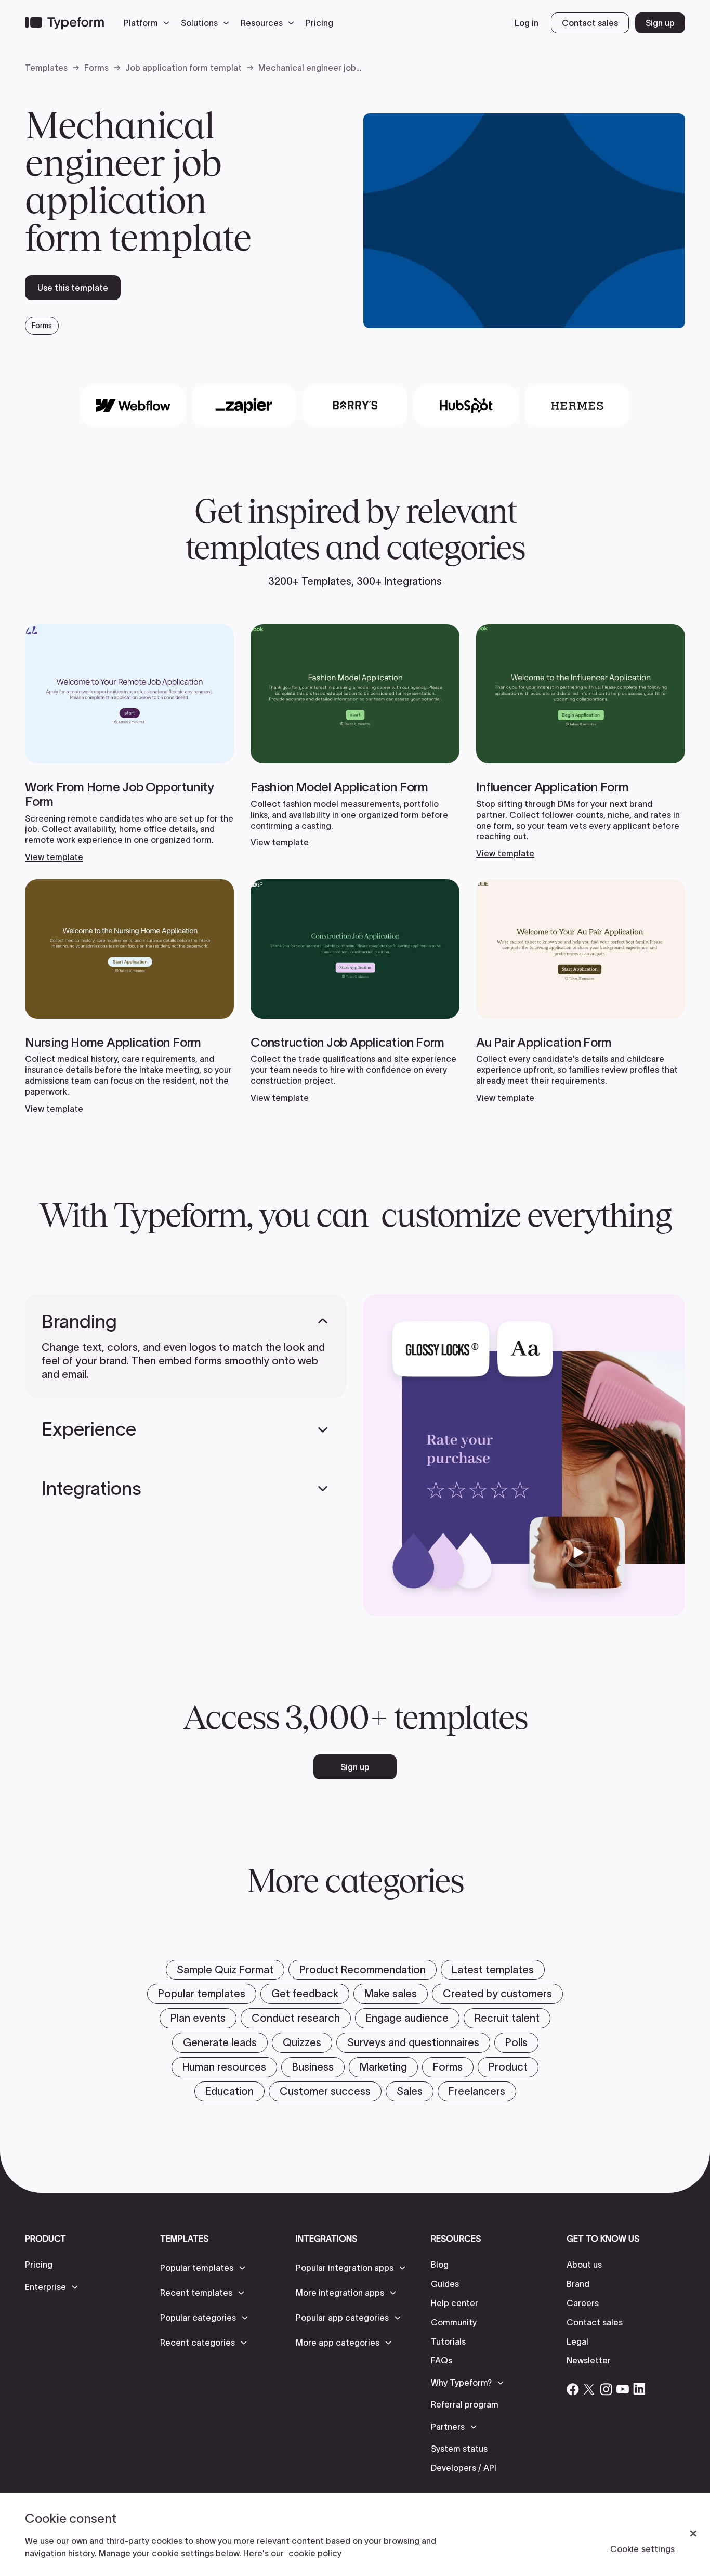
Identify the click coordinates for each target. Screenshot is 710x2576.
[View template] (129, 743)
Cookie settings (642, 2549)
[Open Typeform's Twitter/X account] (589, 2389)
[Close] (693, 2534)
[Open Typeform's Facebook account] (573, 2389)
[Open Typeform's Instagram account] (606, 2389)
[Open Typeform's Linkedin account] (639, 2389)
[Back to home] (64, 23)
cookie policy (315, 2553)
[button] (149, 23)
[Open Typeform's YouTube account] (623, 2389)
